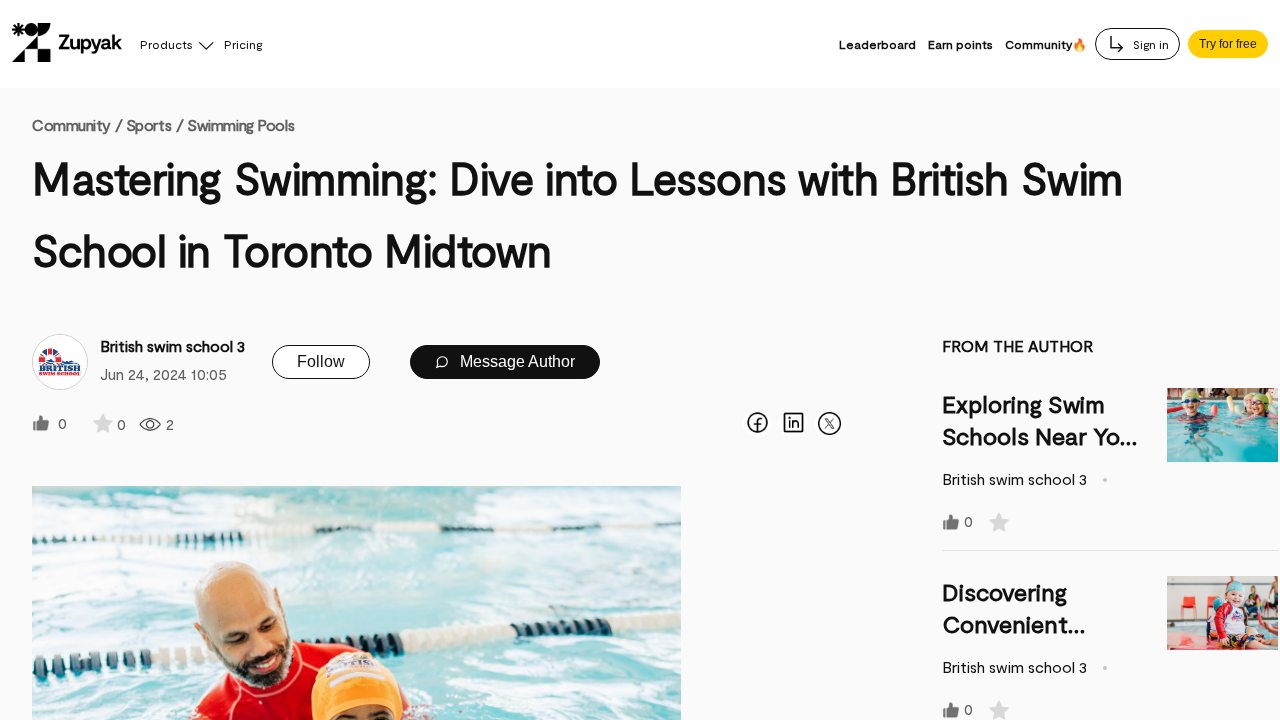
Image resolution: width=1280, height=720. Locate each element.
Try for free (1228, 44)
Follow (321, 361)
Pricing (243, 44)
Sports (148, 124)
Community (77, 124)
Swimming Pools (240, 124)
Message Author (515, 361)
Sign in (1149, 44)
